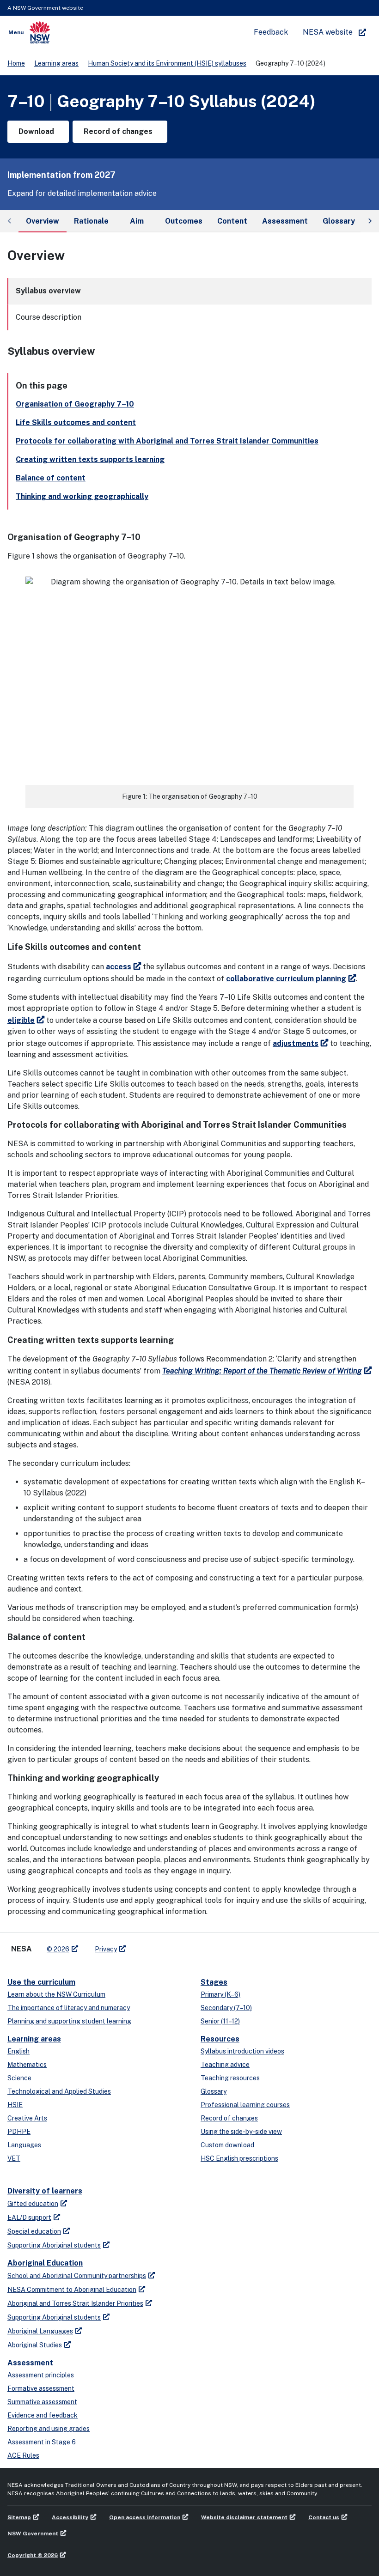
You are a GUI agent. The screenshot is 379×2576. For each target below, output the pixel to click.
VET (14, 2158)
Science (19, 2078)
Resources (220, 2039)
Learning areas (56, 63)
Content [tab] (232, 221)
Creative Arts (27, 2118)
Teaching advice (225, 2065)
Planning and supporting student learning (69, 2021)
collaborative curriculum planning (286, 979)
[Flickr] (180, 1945)
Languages (24, 2145)
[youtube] (162, 1945)
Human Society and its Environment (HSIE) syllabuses (167, 63)
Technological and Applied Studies (59, 2091)
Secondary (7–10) (226, 2008)
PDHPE (19, 2132)
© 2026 (58, 1949)
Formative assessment (41, 2388)
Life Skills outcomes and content (76, 422)
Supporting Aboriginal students (54, 2245)
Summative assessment (42, 2402)
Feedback (271, 32)
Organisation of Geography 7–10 (75, 404)
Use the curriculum (41, 1982)
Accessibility (70, 2517)
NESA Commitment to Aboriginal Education (72, 2290)
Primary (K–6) (220, 1994)
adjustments (296, 1043)
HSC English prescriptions (239, 2158)
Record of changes (229, 2118)
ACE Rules (23, 2455)
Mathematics (27, 2065)
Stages (214, 1982)
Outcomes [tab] (184, 221)
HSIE (15, 2105)
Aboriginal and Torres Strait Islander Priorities (75, 2303)
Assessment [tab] (285, 221)
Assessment (30, 2363)
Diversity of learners (45, 2191)
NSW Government (33, 2533)
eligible (21, 1020)
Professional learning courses (245, 2105)
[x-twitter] (143, 1945)
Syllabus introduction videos (242, 2051)
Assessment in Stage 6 (42, 2442)
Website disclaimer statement (244, 2517)
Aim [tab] (137, 221)
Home (16, 63)
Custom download (227, 2145)
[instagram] (171, 1945)
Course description (49, 317)
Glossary (214, 2091)
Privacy (106, 1949)
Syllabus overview (48, 291)
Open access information (145, 2517)
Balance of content (51, 478)
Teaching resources (230, 2078)
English (18, 2051)
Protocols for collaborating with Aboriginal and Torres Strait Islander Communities (167, 441)
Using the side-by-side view (241, 2132)
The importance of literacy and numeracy (69, 2008)
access (119, 967)
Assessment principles (41, 2375)
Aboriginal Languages (40, 2331)
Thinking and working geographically (82, 496)
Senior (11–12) (220, 2021)
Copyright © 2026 (33, 2555)
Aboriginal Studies (35, 2345)
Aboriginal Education (45, 2263)
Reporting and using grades (49, 2429)
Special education (34, 2231)
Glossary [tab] (339, 221)
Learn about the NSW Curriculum (56, 1994)
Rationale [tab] (91, 221)
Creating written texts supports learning (90, 459)
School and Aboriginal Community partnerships (77, 2276)
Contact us (324, 2517)
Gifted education (33, 2204)
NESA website (328, 32)
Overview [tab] (43, 221)
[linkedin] (153, 1945)
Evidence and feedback (43, 2415)
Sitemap (19, 2517)
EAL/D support (29, 2218)
